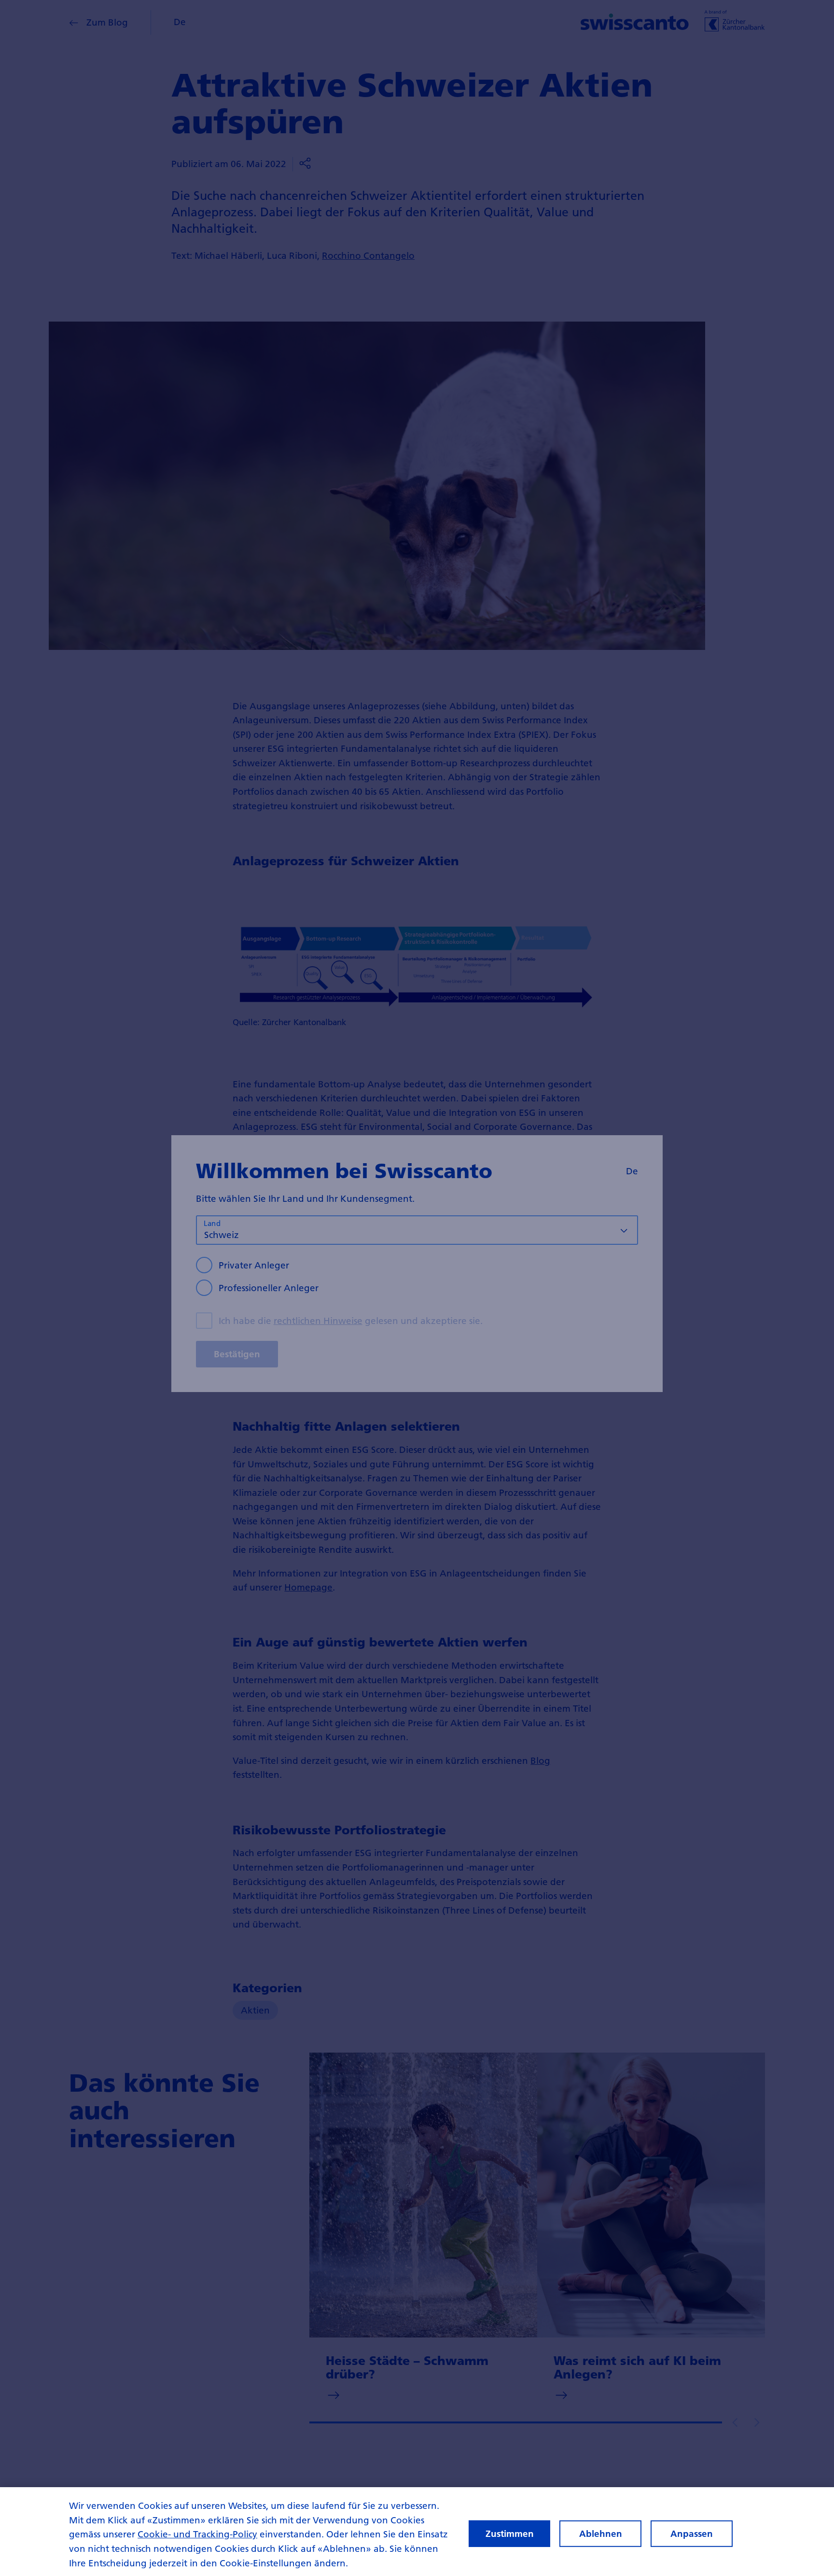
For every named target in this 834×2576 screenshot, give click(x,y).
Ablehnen (601, 2534)
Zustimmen (510, 2534)
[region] (417, 2532)
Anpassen (692, 2534)
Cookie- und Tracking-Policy (197, 2534)
